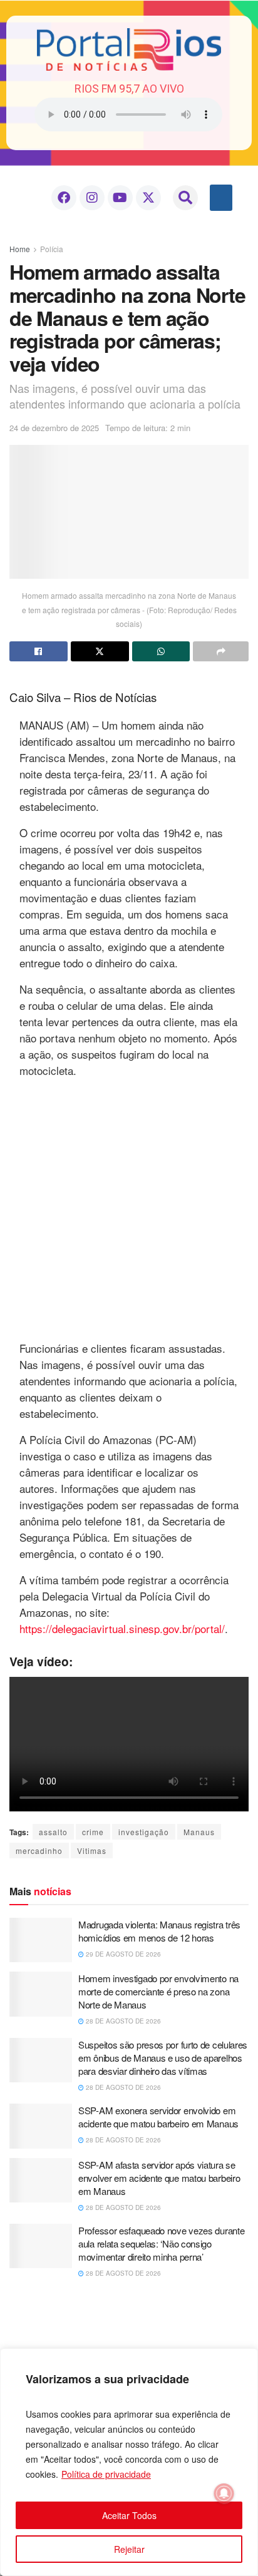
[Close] (245, 2359)
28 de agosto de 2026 (122, 2021)
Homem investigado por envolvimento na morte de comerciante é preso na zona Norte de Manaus (158, 1991)
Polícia (52, 249)
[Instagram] (92, 198)
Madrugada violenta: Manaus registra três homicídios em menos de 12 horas (159, 1931)
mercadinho (39, 1851)
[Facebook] (64, 198)
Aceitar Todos (129, 2515)
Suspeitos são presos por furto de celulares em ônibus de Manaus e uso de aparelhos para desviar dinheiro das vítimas (163, 2058)
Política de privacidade (106, 2474)
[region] (129, 2462)
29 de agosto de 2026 (122, 1954)
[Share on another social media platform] (221, 651)
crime (93, 1832)
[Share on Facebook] (39, 651)
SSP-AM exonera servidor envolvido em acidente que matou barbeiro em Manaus (158, 2117)
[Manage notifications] (224, 2493)
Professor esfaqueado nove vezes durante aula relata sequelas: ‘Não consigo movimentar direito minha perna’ (161, 2243)
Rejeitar (129, 2549)
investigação (144, 1832)
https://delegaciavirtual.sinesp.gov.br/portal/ (122, 1628)
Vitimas (92, 1851)
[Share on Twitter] (100, 651)
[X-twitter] (148, 198)
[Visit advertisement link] (129, 1208)
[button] (185, 198)
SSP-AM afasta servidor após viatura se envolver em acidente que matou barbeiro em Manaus (159, 2178)
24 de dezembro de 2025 (54, 428)
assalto (53, 1832)
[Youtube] (120, 198)
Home (20, 249)
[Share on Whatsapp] (161, 651)
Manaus (199, 1832)
